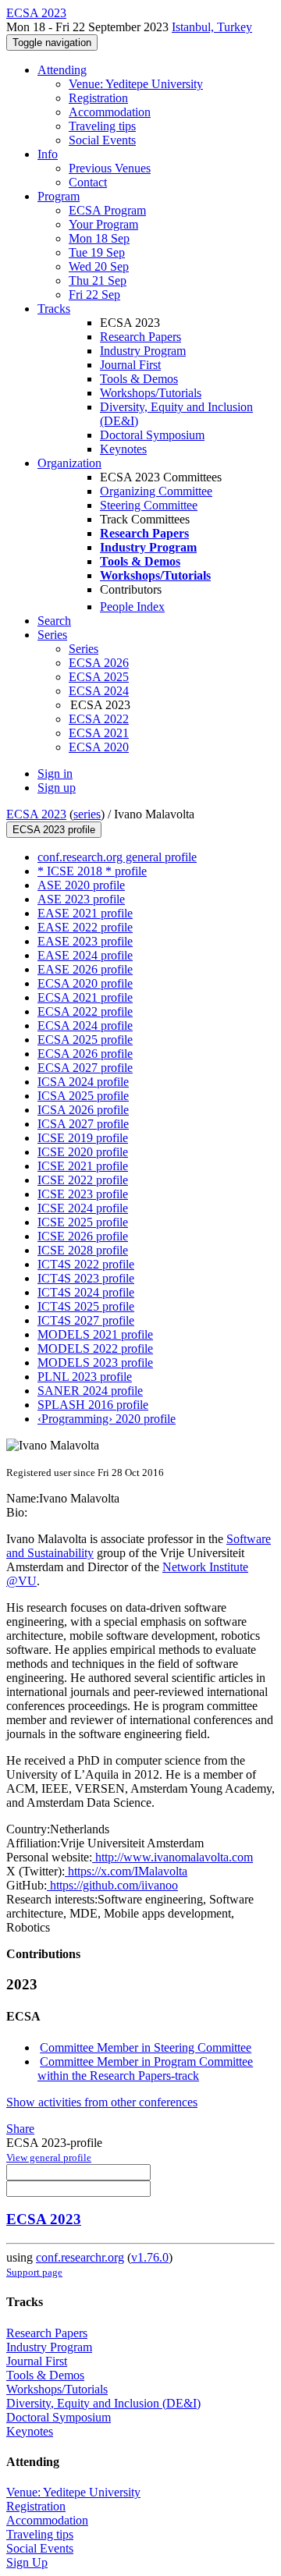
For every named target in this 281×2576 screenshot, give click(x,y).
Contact (88, 182)
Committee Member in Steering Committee (146, 2047)
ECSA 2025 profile (85, 1040)
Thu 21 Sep (98, 280)
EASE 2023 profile (85, 941)
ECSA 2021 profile (85, 997)
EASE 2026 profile (85, 969)
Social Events (102, 140)
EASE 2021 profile (85, 913)
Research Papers (140, 337)
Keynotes (123, 449)
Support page (34, 2272)
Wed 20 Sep (99, 266)
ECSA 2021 (99, 733)
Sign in (55, 774)
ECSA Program (107, 210)
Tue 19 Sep (97, 252)
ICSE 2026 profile (83, 1236)
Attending (62, 70)
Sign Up (27, 2562)
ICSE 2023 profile (83, 1194)
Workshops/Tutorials (151, 393)
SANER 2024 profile (90, 1391)
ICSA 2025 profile (83, 1096)
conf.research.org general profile (117, 857)
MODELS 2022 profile (95, 1348)
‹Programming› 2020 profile (107, 1419)
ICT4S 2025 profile (86, 1306)
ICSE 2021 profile (83, 1166)
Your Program (103, 224)
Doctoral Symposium (152, 435)
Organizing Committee (156, 491)
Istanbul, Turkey (212, 27)
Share (20, 2129)
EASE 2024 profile (85, 955)
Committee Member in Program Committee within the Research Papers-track (145, 2069)
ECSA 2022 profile (85, 1011)
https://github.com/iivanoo (112, 1885)
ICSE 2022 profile (83, 1180)
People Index (132, 607)
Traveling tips (102, 126)
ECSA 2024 (99, 691)
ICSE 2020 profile (83, 1152)
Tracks (54, 309)
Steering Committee (149, 505)
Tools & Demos (139, 379)
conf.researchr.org (80, 2257)
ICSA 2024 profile (83, 1082)
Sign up (57, 788)
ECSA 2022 (99, 719)
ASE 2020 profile (81, 885)
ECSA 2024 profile (85, 1025)
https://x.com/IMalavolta (126, 1871)
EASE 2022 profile (85, 927)
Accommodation (110, 112)
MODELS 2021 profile (95, 1334)
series (87, 814)
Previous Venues (110, 168)
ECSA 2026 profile (85, 1054)
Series (84, 649)
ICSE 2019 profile (83, 1138)
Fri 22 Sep (94, 295)
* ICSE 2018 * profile (92, 871)
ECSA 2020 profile (85, 983)
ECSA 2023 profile (54, 830)
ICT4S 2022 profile (86, 1264)
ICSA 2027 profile (83, 1124)
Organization (69, 463)
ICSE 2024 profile (83, 1208)
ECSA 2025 (99, 677)
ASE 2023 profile (81, 899)
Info (48, 154)
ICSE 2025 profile (83, 1222)
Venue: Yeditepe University (136, 84)
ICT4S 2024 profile (86, 1292)
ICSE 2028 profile (83, 1250)
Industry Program (143, 351)
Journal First (130, 365)
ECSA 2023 (36, 814)
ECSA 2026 (99, 663)
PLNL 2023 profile (85, 1377)
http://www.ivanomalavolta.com (173, 1857)
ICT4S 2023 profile (86, 1278)
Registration (98, 98)
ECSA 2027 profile (85, 1068)
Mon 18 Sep (99, 238)
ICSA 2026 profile (83, 1110)
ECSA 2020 (99, 747)
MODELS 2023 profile (95, 1363)
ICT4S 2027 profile (86, 1320)
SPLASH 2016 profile (93, 1405)
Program (59, 196)
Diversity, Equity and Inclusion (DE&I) (103, 2403)
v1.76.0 (150, 2257)
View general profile (49, 2157)
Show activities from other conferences (102, 2102)
